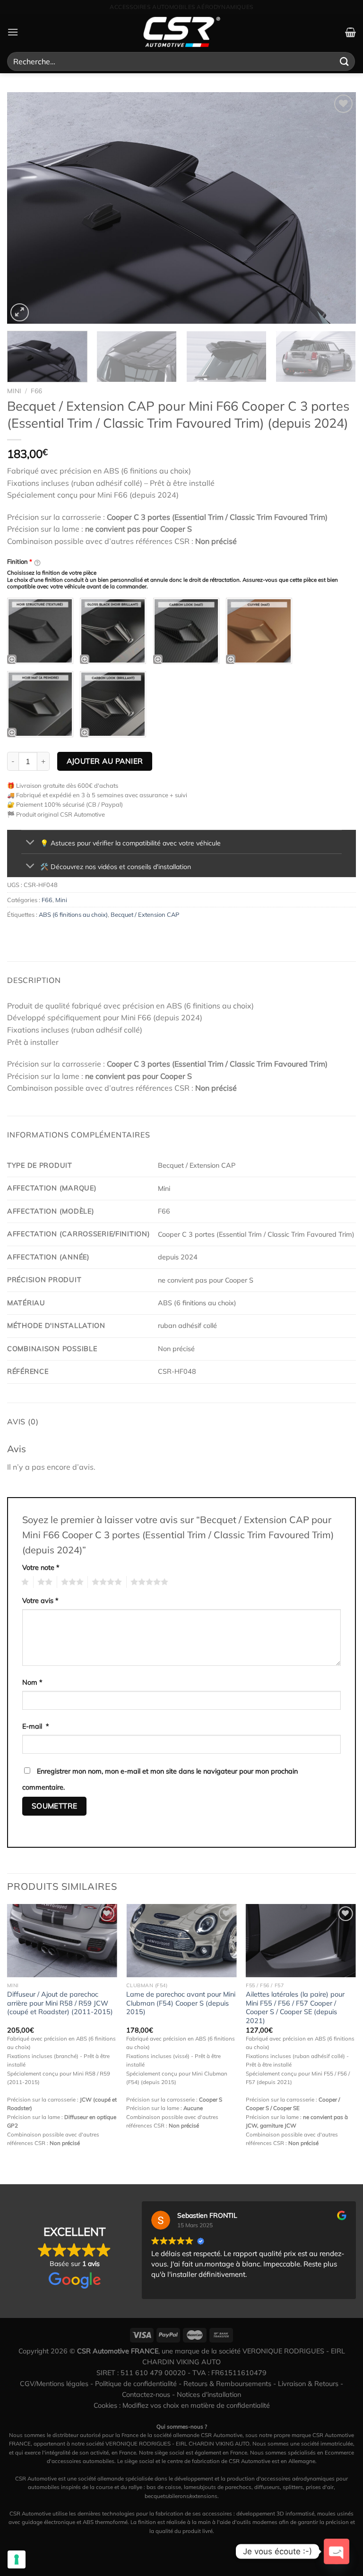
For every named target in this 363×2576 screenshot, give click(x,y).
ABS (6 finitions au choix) (73, 914)
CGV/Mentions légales (54, 2384)
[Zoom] (20, 313)
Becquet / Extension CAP (145, 914)
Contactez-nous (146, 2395)
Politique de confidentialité (136, 2384)
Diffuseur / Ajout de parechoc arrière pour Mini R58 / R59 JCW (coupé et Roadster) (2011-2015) (60, 2003)
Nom (32, 1682)
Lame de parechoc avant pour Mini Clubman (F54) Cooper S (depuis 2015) (181, 2003)
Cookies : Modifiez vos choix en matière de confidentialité (182, 2405)
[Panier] (350, 32)
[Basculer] (30, 843)
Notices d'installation (209, 2395)
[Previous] (26, 208)
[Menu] (13, 32)
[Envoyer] (345, 61)
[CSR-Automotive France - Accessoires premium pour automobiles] (181, 32)
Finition (20, 561)
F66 (36, 391)
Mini (14, 391)
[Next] (337, 208)
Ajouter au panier (105, 761)
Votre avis (40, 1601)
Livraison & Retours (308, 2384)
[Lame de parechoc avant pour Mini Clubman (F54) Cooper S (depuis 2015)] (181, 1941)
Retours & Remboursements (227, 2384)
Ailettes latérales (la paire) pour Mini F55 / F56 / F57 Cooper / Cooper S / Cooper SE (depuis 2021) (295, 2007)
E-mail (36, 1726)
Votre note (41, 1568)
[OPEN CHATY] (337, 2551)
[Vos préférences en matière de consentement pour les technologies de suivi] (17, 2559)
